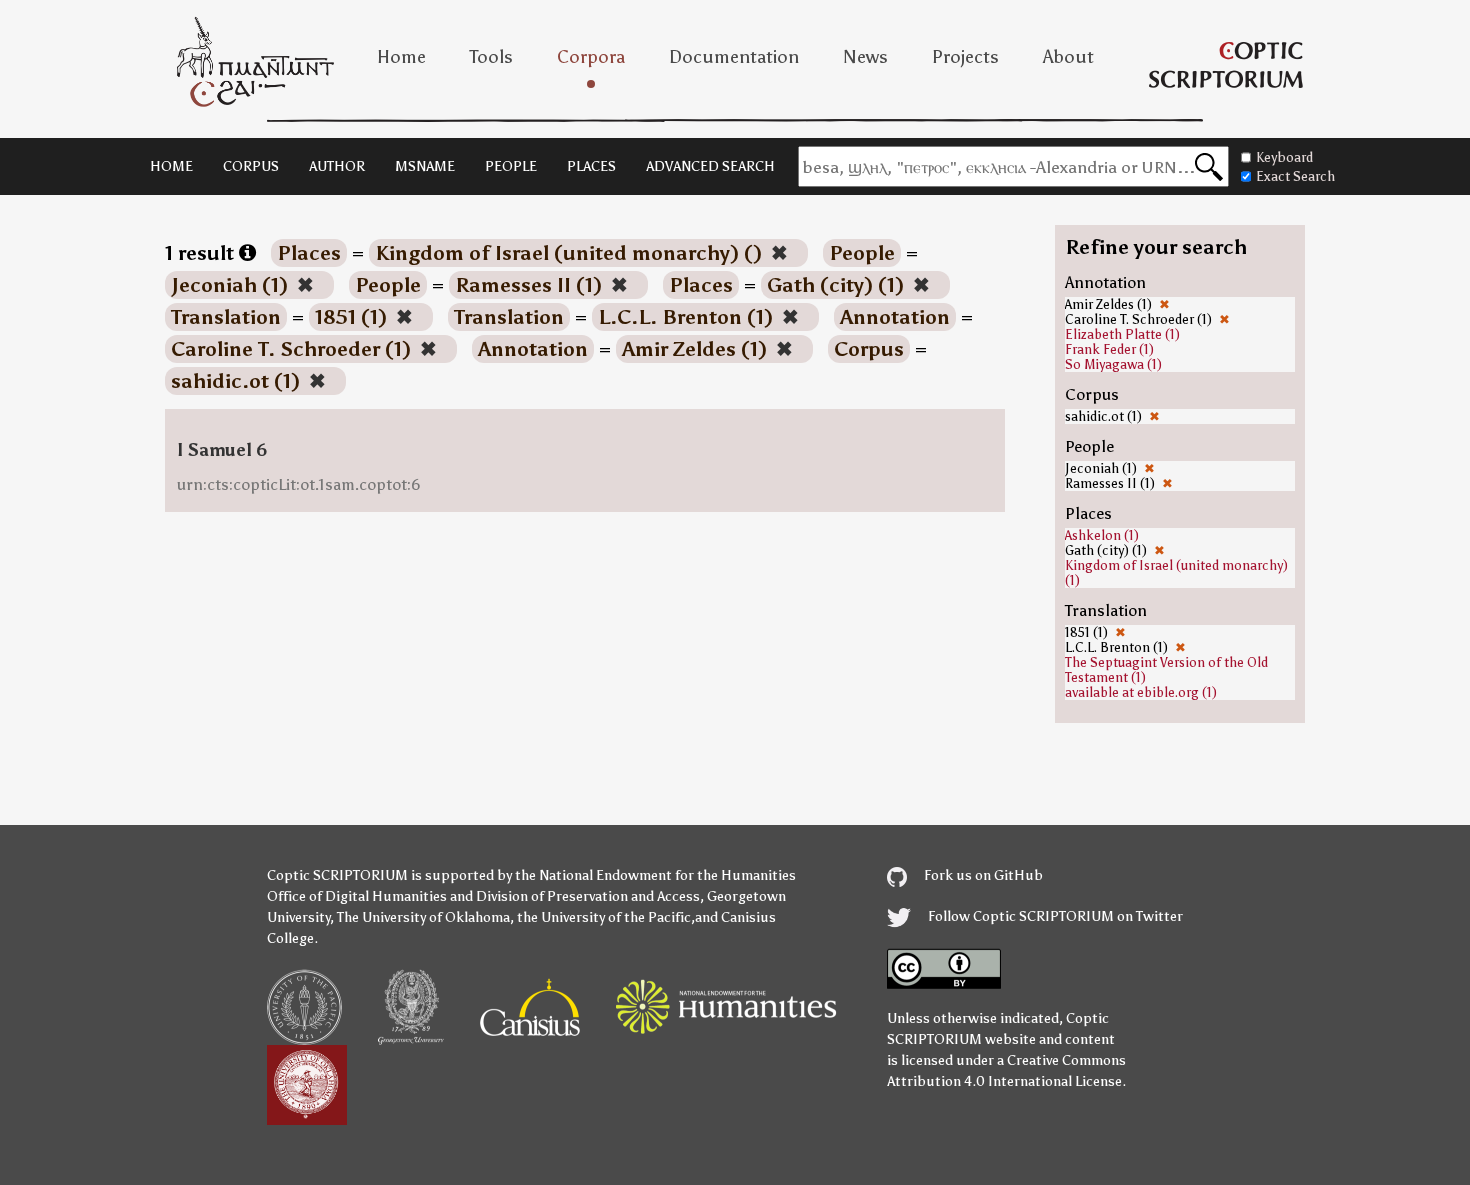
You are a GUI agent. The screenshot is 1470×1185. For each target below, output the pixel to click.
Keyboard (1284, 157)
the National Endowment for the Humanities (655, 875)
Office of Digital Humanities (357, 896)
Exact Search (1295, 176)
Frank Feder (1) (1109, 349)
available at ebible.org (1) (1141, 692)
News (865, 57)
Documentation (734, 57)
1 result (202, 253)
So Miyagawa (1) (1113, 364)
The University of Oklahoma (423, 917)
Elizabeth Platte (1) (1122, 334)
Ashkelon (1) (1102, 535)
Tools (491, 57)
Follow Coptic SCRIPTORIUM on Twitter (1054, 916)
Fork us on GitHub (982, 875)
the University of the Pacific (604, 917)
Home (401, 57)
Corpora (591, 57)
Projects (965, 57)
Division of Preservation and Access (588, 896)
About (1068, 57)
